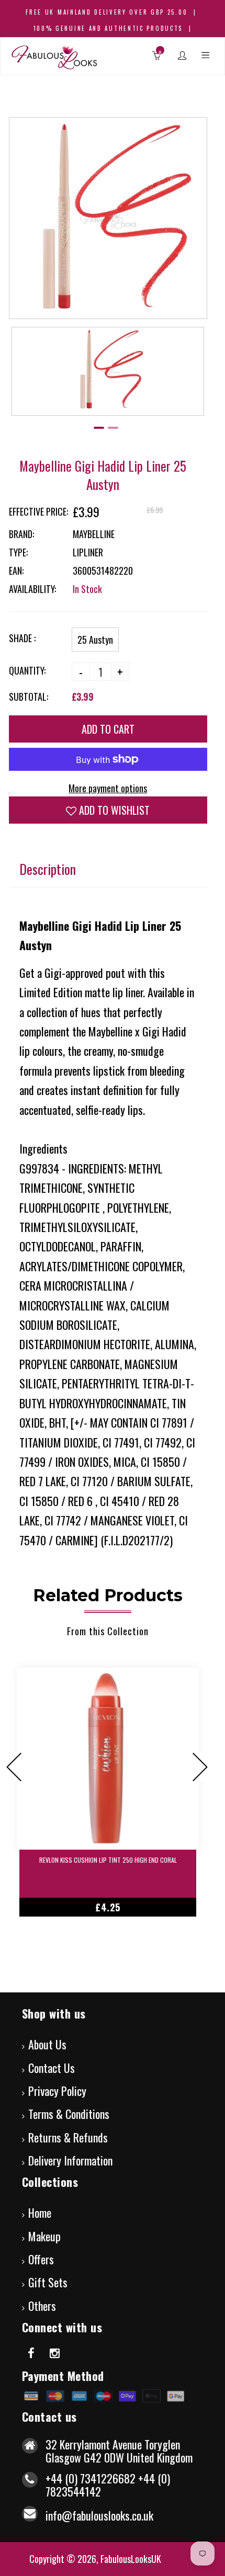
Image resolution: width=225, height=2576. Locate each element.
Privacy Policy (57, 2091)
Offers (41, 2259)
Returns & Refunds (68, 2137)
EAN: (16, 571)
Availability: (32, 589)
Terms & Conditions (69, 2114)
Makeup (44, 2236)
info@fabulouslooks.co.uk (99, 2515)
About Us (47, 2044)
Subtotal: (29, 697)
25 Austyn (95, 640)
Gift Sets (48, 2282)
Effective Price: (38, 511)
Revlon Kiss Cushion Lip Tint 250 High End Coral (108, 1860)
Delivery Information (70, 2160)
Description (48, 869)
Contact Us (52, 2068)
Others (42, 2306)
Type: (18, 552)
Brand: (21, 534)
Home (40, 2213)
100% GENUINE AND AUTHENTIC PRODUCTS (108, 28)
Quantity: (27, 670)
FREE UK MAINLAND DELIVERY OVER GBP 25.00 (106, 12)
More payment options (108, 788)
